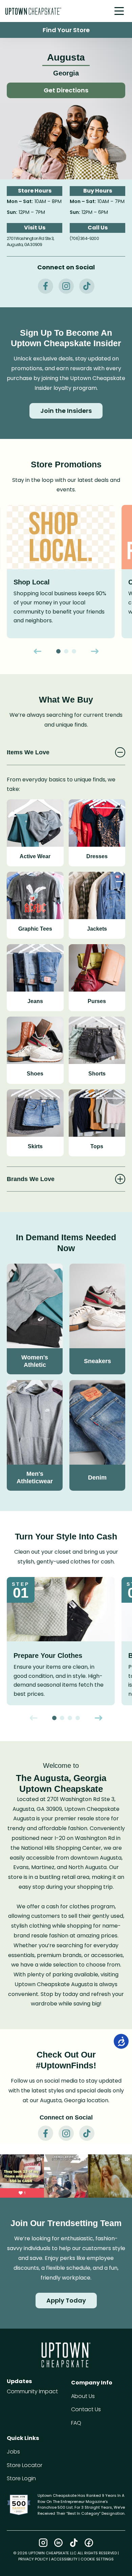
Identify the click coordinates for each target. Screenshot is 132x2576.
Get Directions (66, 90)
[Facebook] (89, 2543)
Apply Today (66, 2300)
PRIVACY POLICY (33, 2559)
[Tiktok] (74, 2543)
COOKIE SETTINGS (97, 2559)
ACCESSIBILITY (64, 2559)
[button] (119, 12)
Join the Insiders (66, 411)
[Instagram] (43, 2543)
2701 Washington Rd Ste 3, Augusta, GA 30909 (30, 242)
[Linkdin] (58, 2543)
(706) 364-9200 (84, 238)
